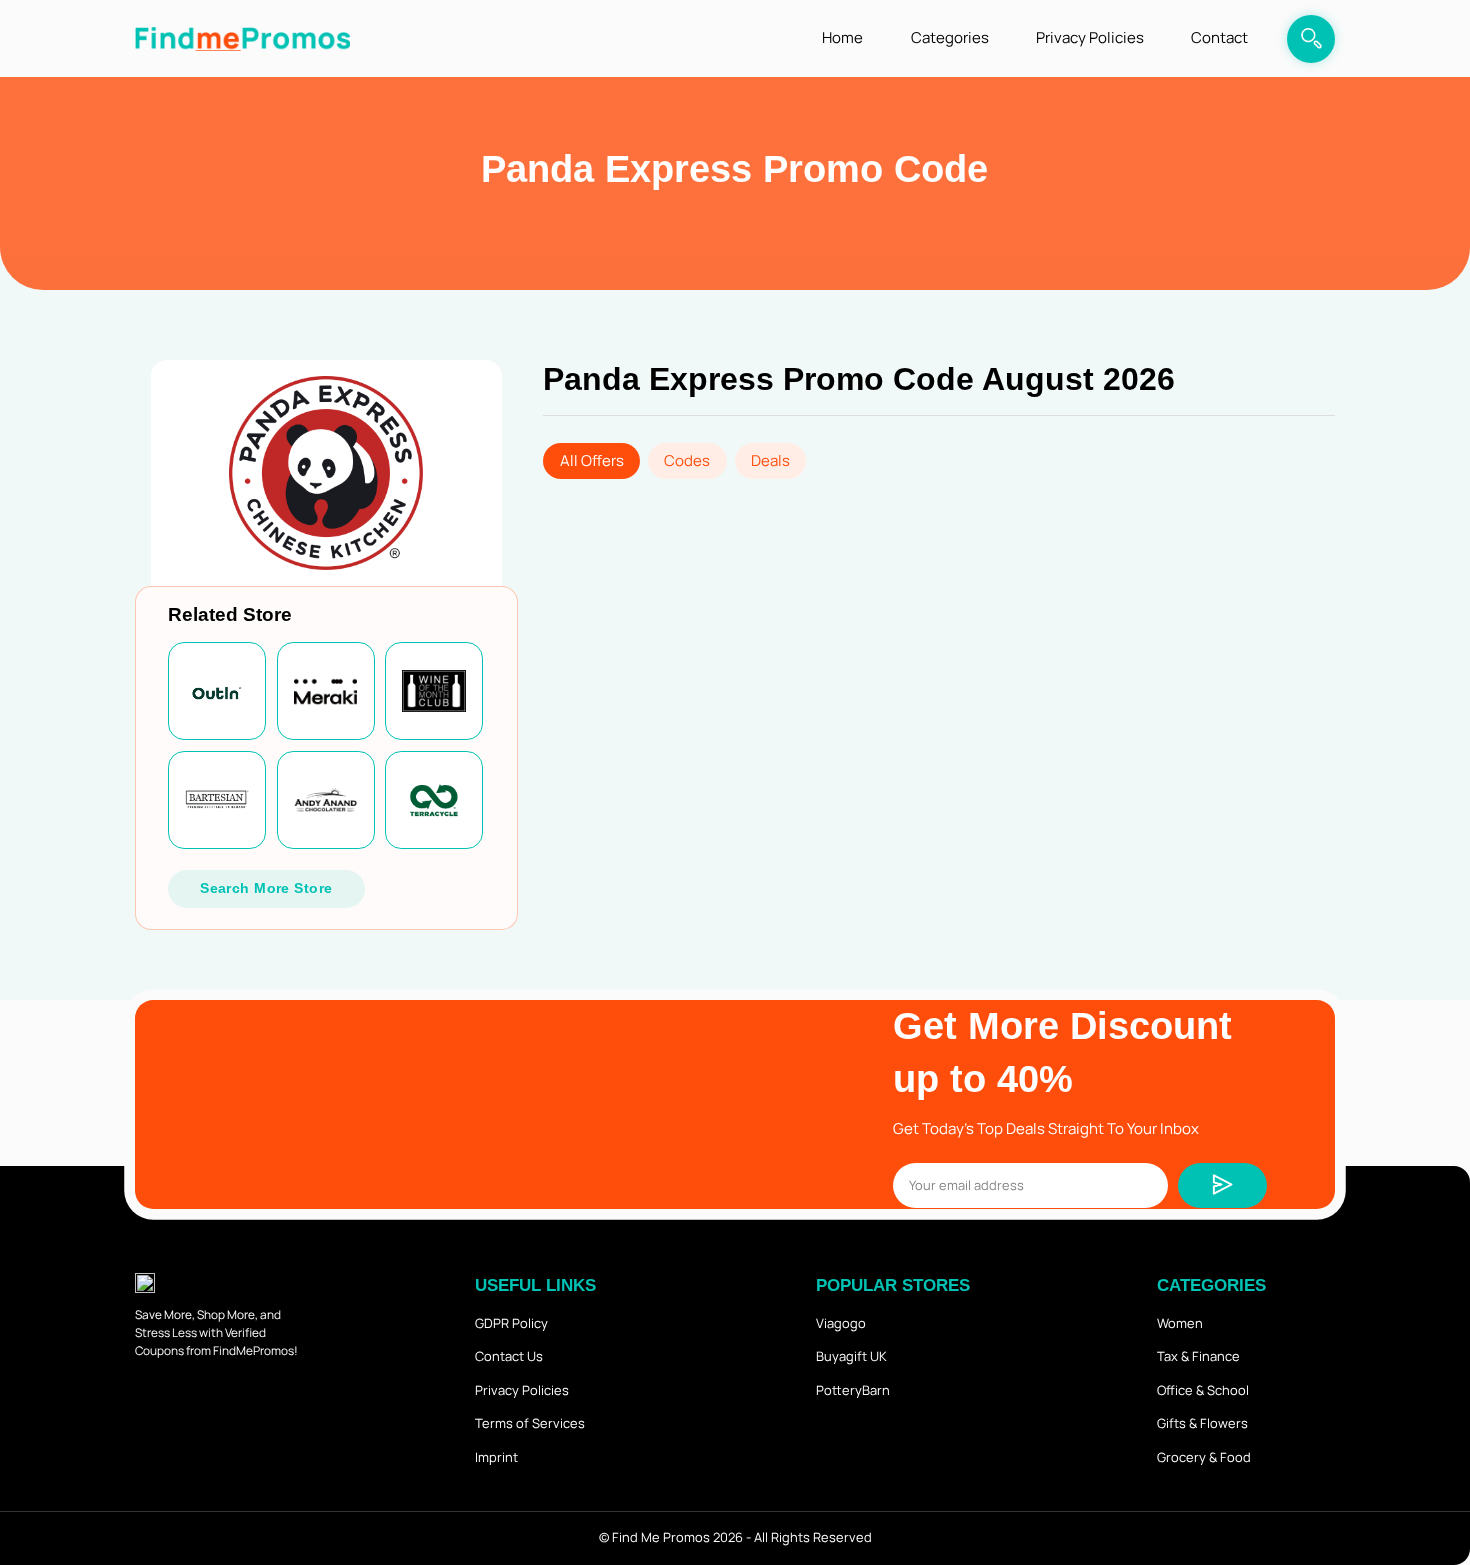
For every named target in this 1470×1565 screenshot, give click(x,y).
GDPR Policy (511, 1323)
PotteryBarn (853, 1390)
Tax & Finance (1198, 1356)
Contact (1219, 37)
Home (842, 37)
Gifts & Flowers (1202, 1423)
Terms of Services (530, 1423)
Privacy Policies (1090, 37)
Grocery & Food (1204, 1457)
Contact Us (509, 1356)
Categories (950, 37)
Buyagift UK (851, 1356)
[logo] (242, 39)
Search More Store (266, 888)
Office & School (1203, 1390)
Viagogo (841, 1323)
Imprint (496, 1457)
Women (1180, 1323)
